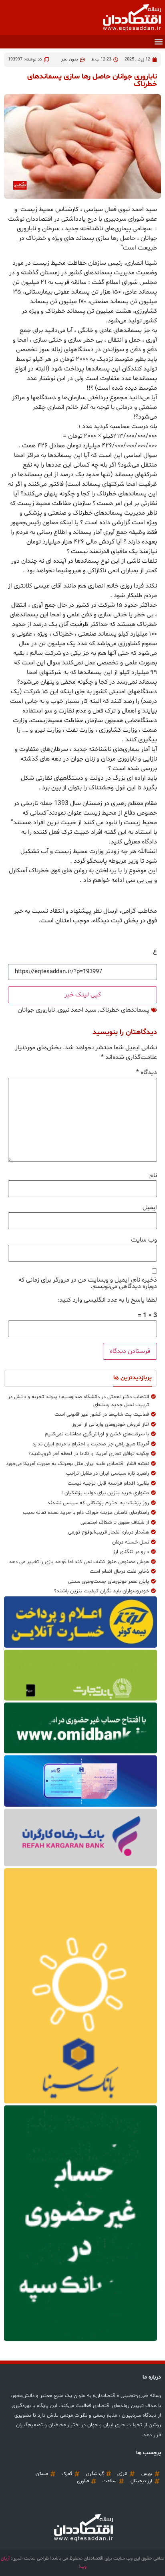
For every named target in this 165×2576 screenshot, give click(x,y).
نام (153, 1175)
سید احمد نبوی (77, 1010)
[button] (158, 42)
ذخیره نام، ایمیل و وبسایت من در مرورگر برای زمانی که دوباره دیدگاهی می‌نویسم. (88, 1283)
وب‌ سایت (144, 1240)
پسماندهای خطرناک (124, 1010)
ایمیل (150, 1207)
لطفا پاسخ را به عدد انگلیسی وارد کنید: (107, 1300)
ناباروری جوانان (36, 1010)
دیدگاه (147, 1073)
